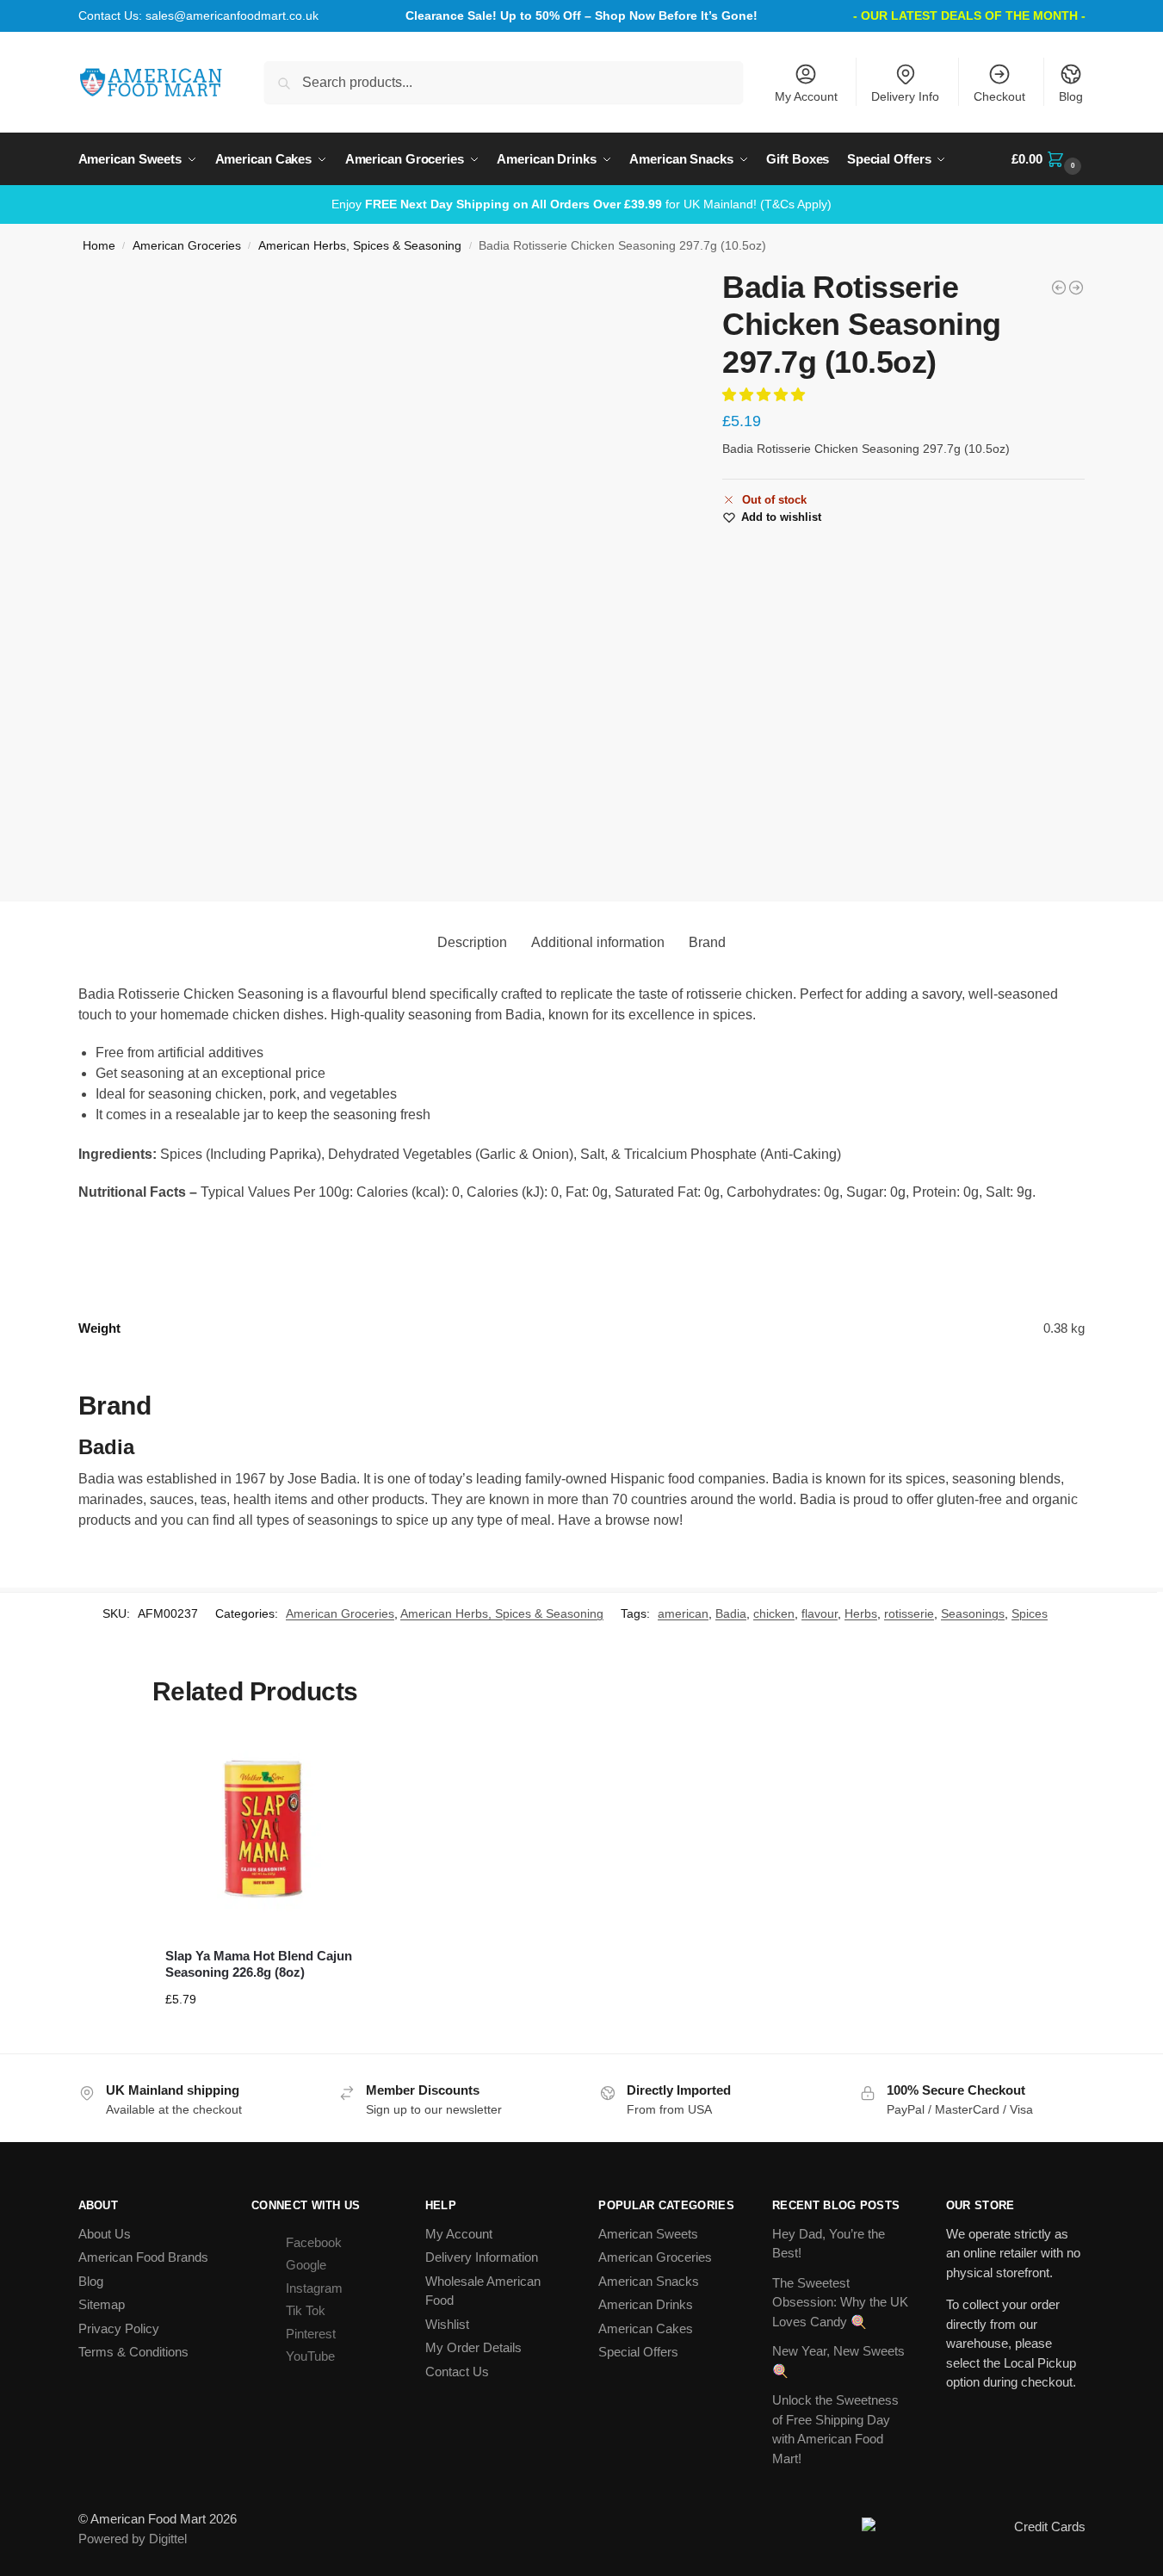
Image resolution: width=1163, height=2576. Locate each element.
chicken (774, 1613)
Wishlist (447, 2324)
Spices (1030, 1613)
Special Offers (638, 2352)
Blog (1071, 96)
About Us (105, 2234)
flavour (820, 1613)
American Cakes (646, 2328)
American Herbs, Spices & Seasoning (360, 246)
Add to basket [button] (263, 2036)
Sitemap (102, 2304)
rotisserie (909, 1613)
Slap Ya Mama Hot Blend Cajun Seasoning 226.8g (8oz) (259, 1964)
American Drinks (646, 2304)
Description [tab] (472, 942)
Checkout (999, 96)
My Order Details (473, 2347)
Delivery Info (905, 96)
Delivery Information (482, 2257)
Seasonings (973, 1613)
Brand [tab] (707, 942)
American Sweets (648, 2234)
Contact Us (457, 2372)
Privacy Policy (119, 2328)
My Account (806, 96)
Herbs (861, 1613)
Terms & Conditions (133, 2352)
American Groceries (187, 246)
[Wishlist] (334, 1758)
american (683, 1613)
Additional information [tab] (598, 942)
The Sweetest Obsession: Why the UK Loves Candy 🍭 (840, 2302)
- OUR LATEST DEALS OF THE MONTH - (969, 15)
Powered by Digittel (133, 2539)
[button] (1048, 159)
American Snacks (649, 2281)
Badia (731, 1613)
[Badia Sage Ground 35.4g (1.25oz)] (1076, 288)
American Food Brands (143, 2257)
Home (99, 246)
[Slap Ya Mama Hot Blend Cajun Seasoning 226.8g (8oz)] (263, 1830)
